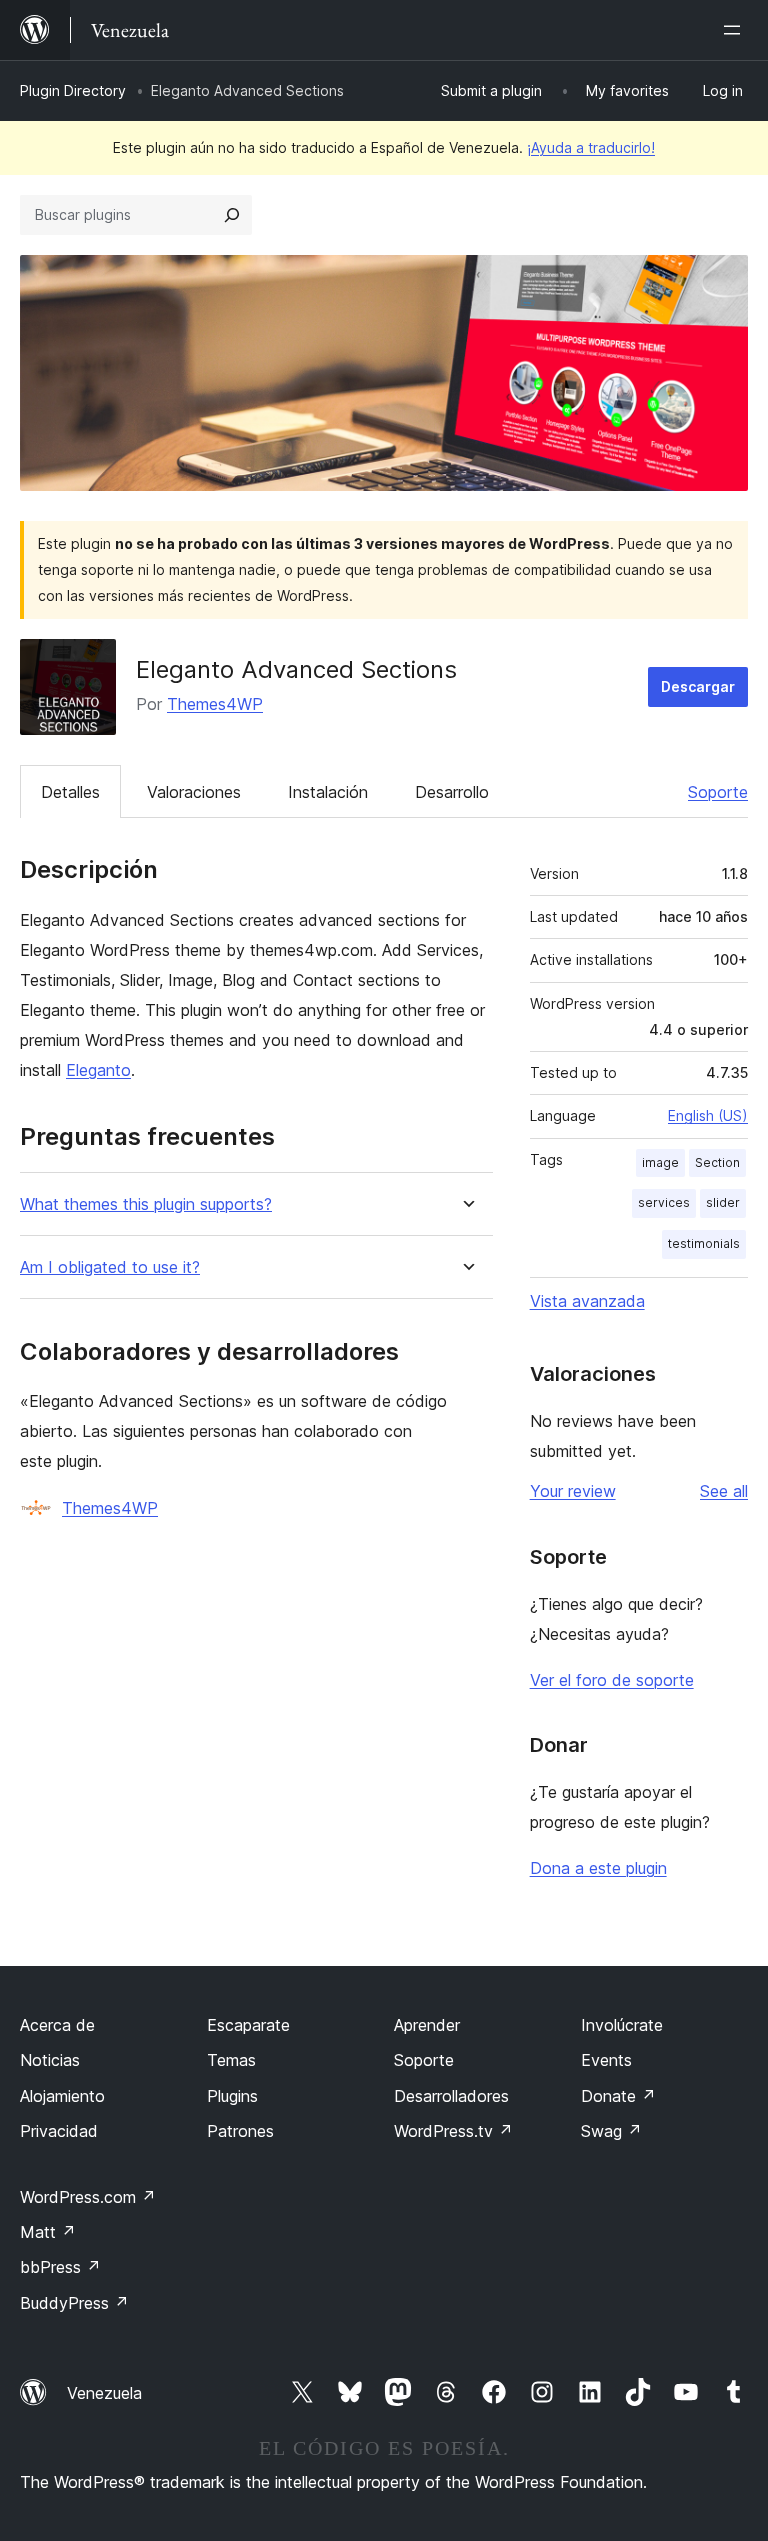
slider (723, 1202)
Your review (573, 1491)
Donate (618, 2096)
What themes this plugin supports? (146, 1204)
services (664, 1202)
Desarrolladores (451, 2096)
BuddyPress (74, 2303)
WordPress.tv (453, 2131)
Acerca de (57, 2025)
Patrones (240, 2131)
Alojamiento (62, 2096)
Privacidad (59, 2131)
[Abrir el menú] (736, 30)
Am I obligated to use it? (110, 1267)
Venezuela (104, 2393)
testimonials (704, 1243)
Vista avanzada (587, 1301)
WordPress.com (88, 2197)
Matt (48, 2232)
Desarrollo (452, 792)
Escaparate (248, 2025)
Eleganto (98, 1070)
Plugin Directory (73, 90)
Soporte (718, 792)
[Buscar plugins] (232, 215)
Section (717, 1162)
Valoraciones (194, 792)
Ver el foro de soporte (612, 1680)
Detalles (70, 792)
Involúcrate (622, 2025)
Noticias (50, 2060)
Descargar (698, 686)
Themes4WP (215, 704)
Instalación (328, 792)
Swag (611, 2131)
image (660, 1162)
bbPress (60, 2267)
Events (606, 2060)
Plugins (232, 2096)
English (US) (708, 1115)
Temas (231, 2060)
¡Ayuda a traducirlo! (591, 147)
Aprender (427, 2025)
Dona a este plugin (598, 1868)
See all (724, 1491)
